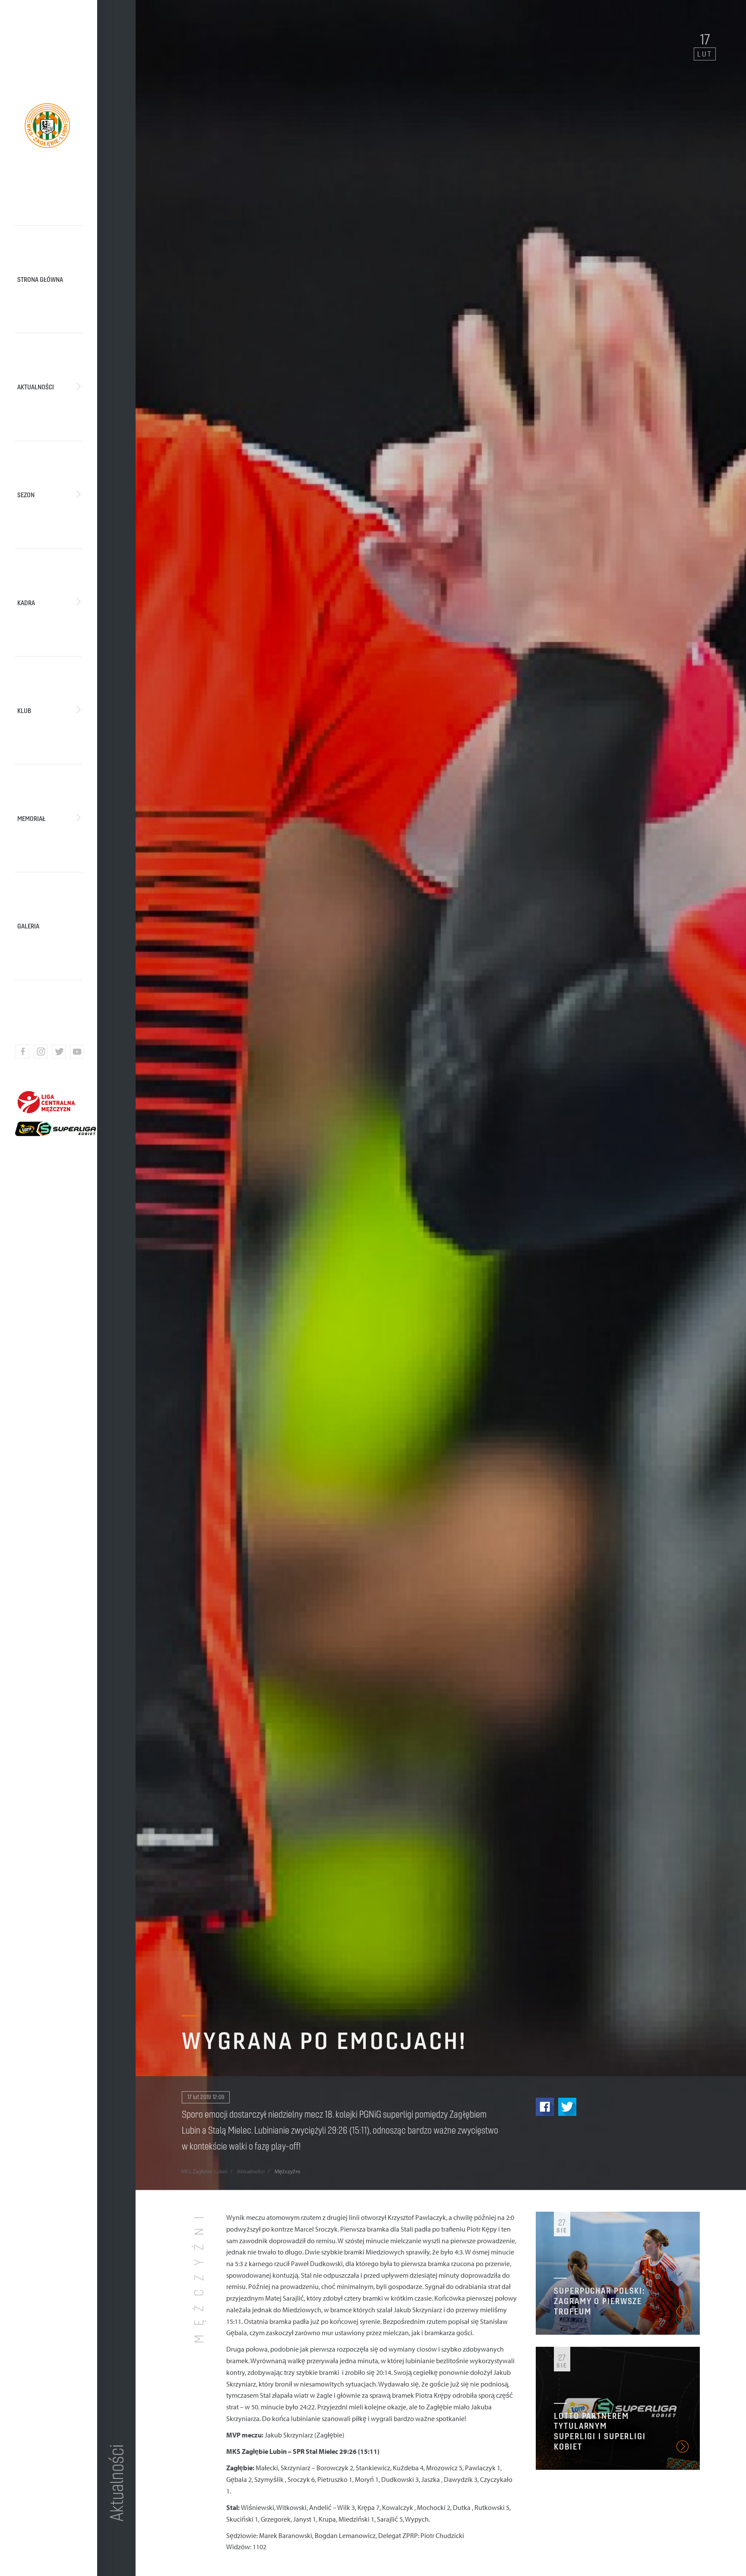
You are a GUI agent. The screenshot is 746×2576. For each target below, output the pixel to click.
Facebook (545, 2107)
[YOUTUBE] (77, 1051)
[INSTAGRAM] (41, 1051)
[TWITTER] (59, 1051)
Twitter (567, 2107)
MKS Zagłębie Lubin (204, 2171)
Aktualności (251, 2171)
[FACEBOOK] (22, 1051)
